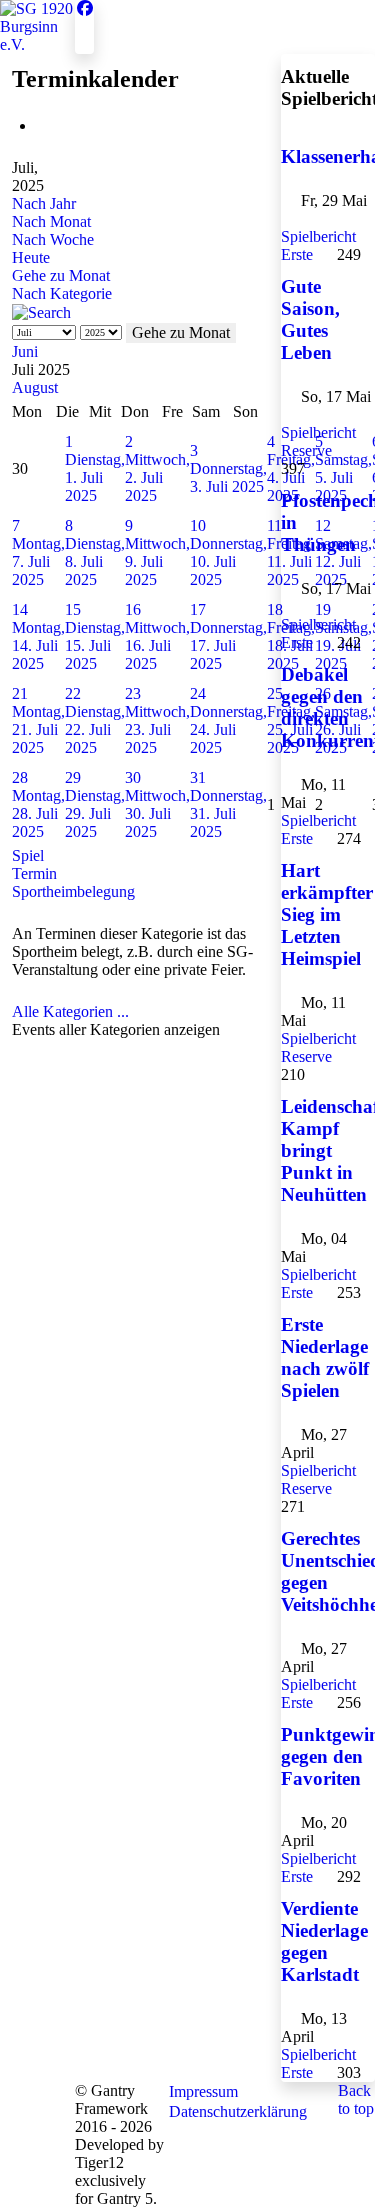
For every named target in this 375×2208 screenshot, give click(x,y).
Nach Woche (53, 239)
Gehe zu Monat (61, 275)
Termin (34, 873)
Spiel (28, 855)
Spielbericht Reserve (318, 441)
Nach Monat (51, 221)
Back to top (356, 2099)
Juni (25, 351)
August (35, 387)
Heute (31, 257)
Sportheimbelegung (73, 891)
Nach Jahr (44, 203)
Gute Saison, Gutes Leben (310, 319)
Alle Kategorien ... (70, 1011)
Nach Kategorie (62, 293)
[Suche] (41, 311)
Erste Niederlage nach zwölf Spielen (325, 1357)
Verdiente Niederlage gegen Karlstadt (324, 1941)
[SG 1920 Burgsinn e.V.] (37, 25)
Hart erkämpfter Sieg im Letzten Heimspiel (327, 914)
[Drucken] (42, 125)
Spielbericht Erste (318, 245)
